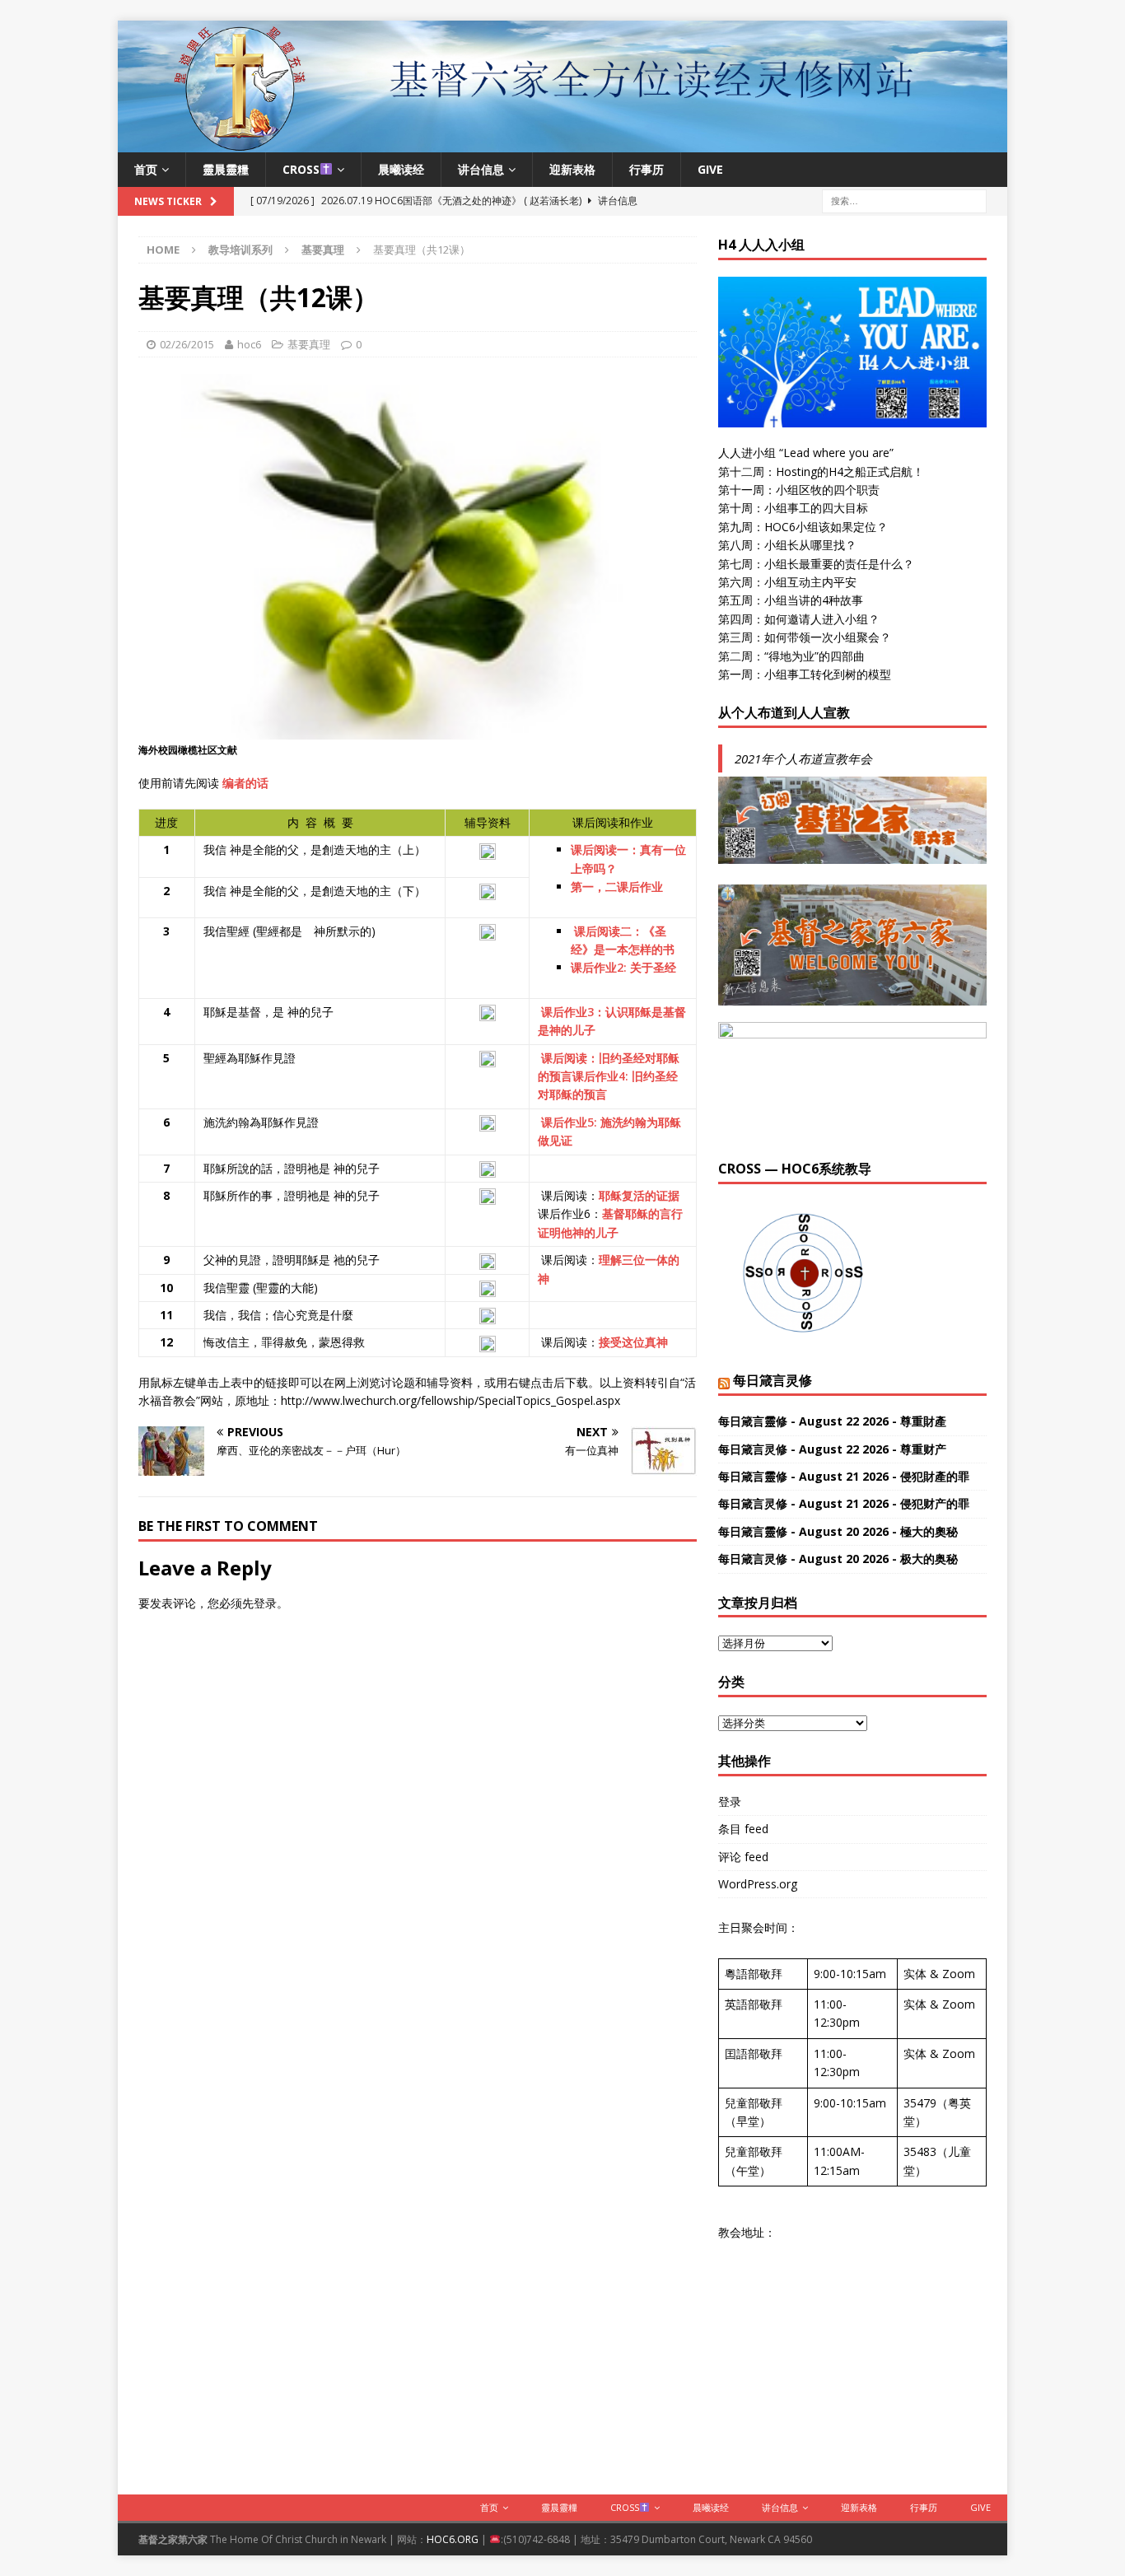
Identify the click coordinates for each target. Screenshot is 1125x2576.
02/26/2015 (187, 344)
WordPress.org (758, 1884)
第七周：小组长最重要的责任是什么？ (816, 564)
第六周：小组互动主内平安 (787, 582)
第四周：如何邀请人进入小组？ (799, 619)
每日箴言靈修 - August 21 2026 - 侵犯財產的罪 (844, 1476)
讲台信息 (481, 169)
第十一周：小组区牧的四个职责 (799, 490)
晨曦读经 (401, 169)
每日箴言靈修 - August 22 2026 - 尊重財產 (832, 1421)
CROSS (301, 169)
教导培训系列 (240, 250)
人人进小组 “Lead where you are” (806, 453)
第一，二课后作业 (619, 887)
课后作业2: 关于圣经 (623, 967)
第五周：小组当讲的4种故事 (791, 600)
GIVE (710, 169)
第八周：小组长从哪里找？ (787, 545)
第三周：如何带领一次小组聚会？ (805, 637)
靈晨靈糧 (226, 169)
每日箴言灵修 (773, 1380)
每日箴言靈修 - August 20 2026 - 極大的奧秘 (838, 1531)
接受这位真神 (633, 1342)
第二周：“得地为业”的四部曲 (791, 656)
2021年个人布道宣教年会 (803, 758)
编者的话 (245, 783)
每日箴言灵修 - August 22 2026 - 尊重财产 (832, 1449)
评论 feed (743, 1857)
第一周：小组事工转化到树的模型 (805, 674)
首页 (146, 169)
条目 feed (743, 1829)
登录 (265, 1603)
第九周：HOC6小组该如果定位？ (803, 527)
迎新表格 (572, 169)
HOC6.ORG (453, 2539)
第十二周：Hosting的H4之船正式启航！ (821, 471)
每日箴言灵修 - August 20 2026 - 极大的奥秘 (838, 1559)
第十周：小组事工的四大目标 (793, 508)
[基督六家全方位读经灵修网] (562, 142)
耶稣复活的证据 (639, 1195)
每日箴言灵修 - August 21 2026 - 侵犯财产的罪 (844, 1503)
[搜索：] (904, 200)
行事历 (647, 169)
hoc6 (249, 344)
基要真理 (309, 344)
